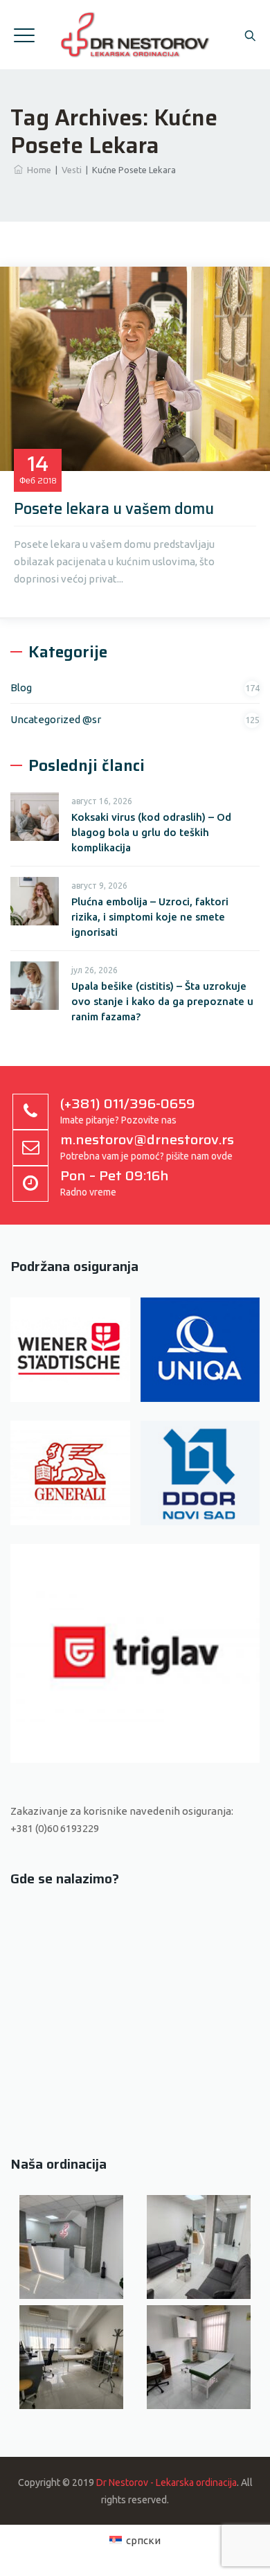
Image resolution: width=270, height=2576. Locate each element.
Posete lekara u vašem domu (114, 509)
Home (37, 170)
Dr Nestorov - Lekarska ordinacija (166, 2482)
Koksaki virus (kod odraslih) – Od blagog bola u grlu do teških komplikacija (151, 832)
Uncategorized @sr (56, 719)
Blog (21, 687)
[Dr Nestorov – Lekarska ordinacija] (135, 35)
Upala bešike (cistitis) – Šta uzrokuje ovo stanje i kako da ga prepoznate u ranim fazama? (162, 1001)
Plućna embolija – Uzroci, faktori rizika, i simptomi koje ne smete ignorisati (150, 917)
